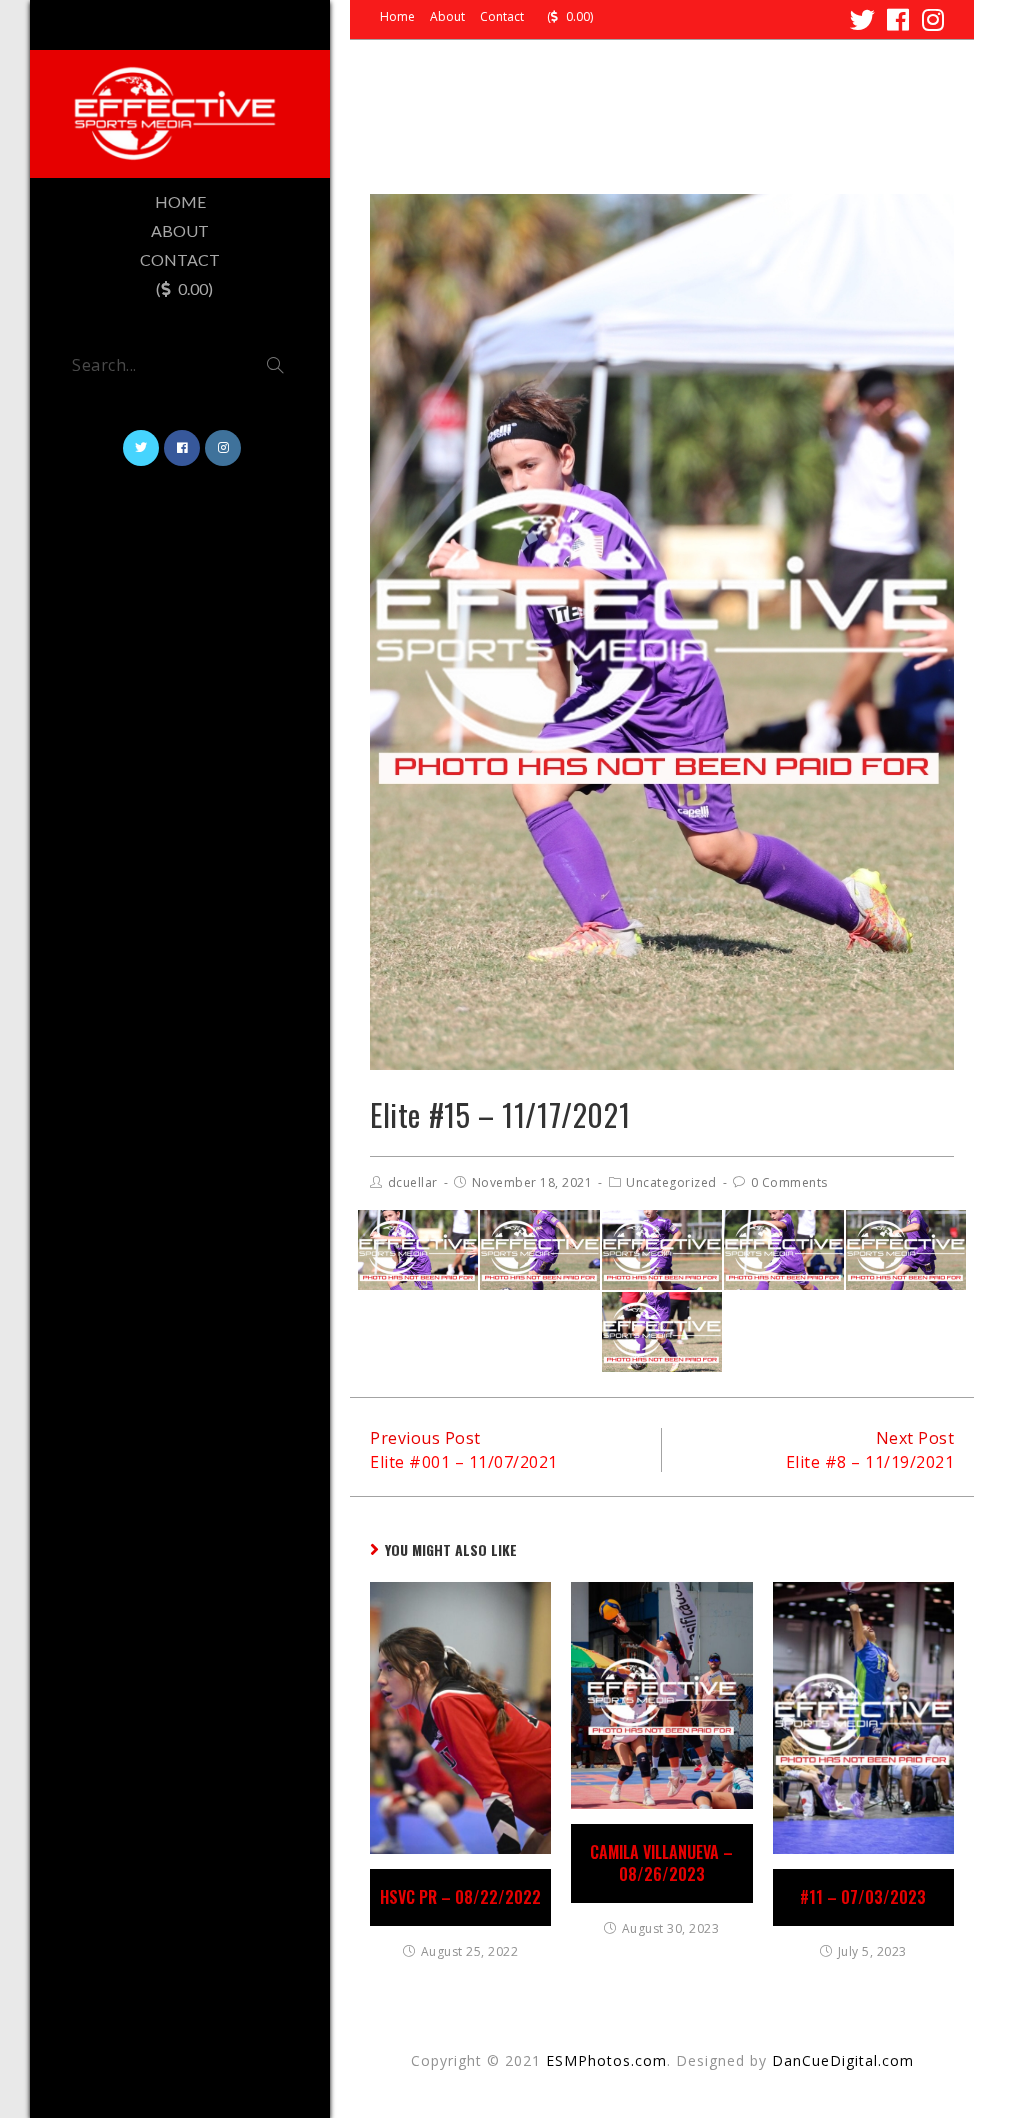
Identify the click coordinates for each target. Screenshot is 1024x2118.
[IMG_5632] (906, 1250)
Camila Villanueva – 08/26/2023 (661, 1863)
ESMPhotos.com (606, 2060)
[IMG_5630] (662, 1332)
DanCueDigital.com (843, 2060)
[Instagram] (930, 19)
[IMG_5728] (784, 1250)
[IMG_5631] (540, 1250)
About (447, 17)
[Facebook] (898, 19)
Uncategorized (671, 1182)
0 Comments (789, 1182)
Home (397, 17)
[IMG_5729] (418, 1250)
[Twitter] (863, 19)
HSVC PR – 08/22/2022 (460, 1897)
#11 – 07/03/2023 (863, 1897)
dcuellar (413, 1182)
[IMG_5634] (662, 1250)
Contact (502, 17)
